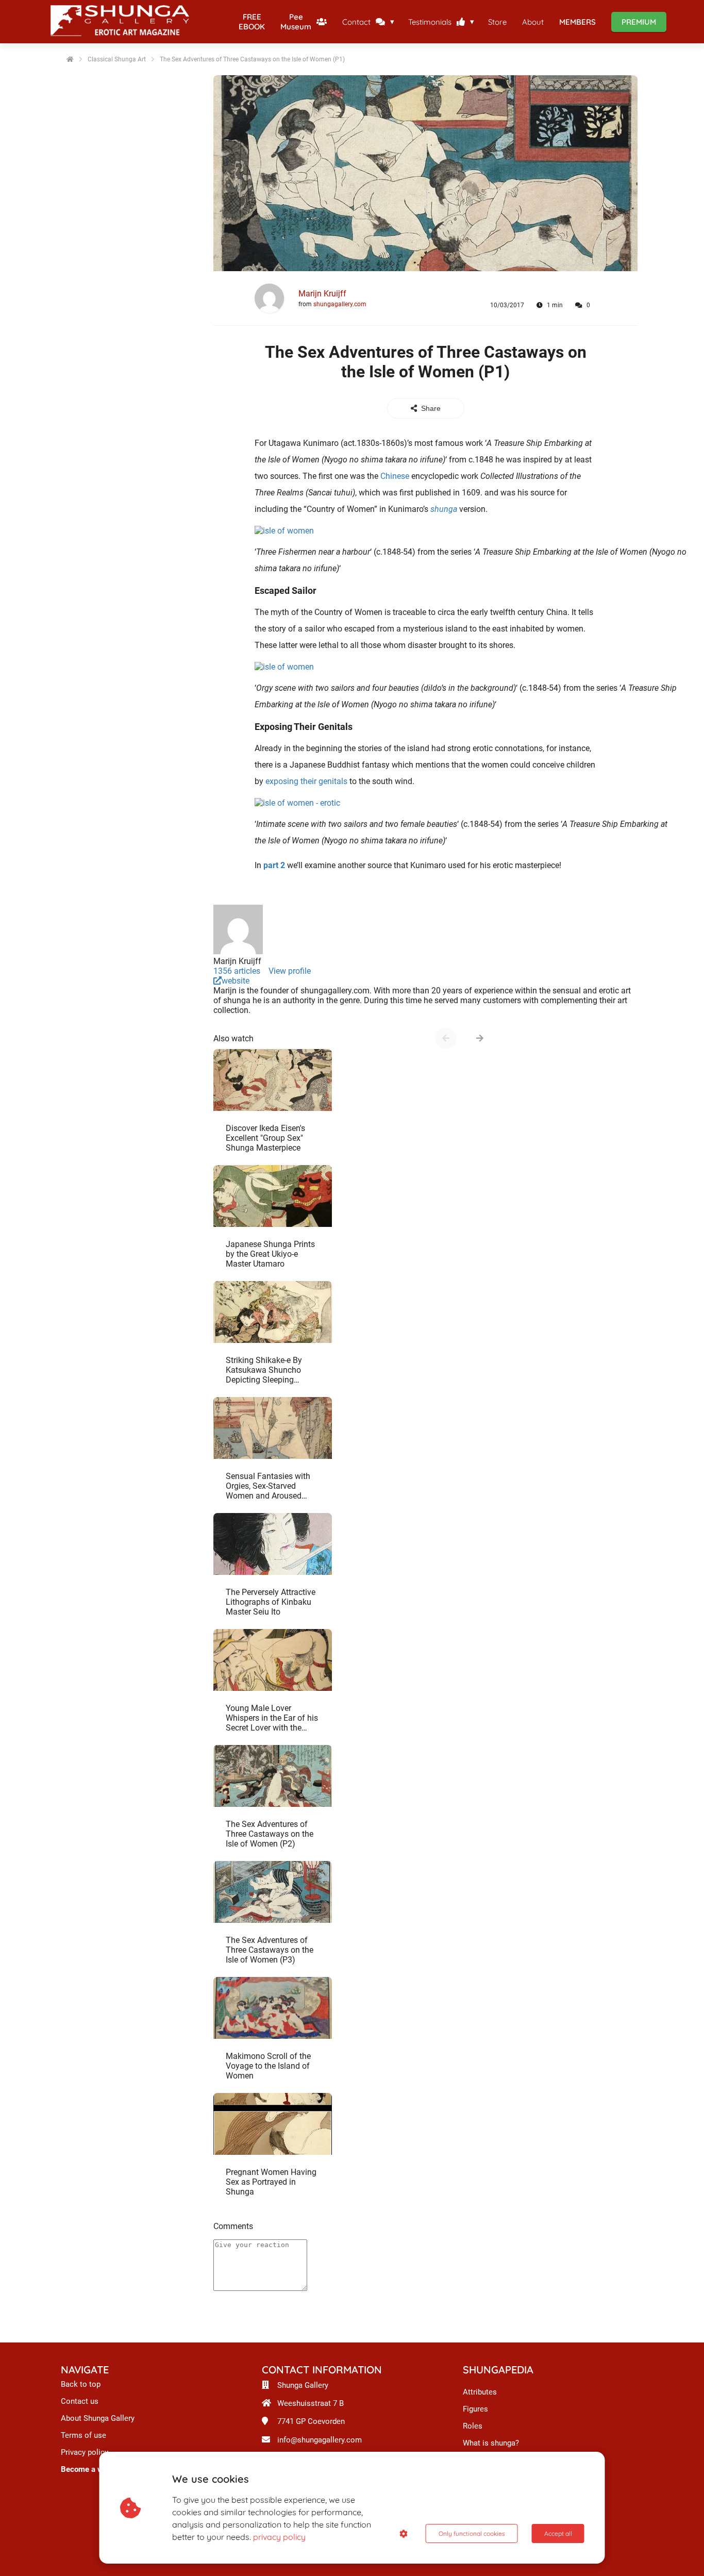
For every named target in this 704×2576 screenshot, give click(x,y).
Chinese (395, 476)
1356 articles (237, 971)
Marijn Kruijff (322, 294)
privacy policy (279, 2537)
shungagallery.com (340, 304)
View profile (290, 971)
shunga (444, 509)
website (236, 981)
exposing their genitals (306, 781)
